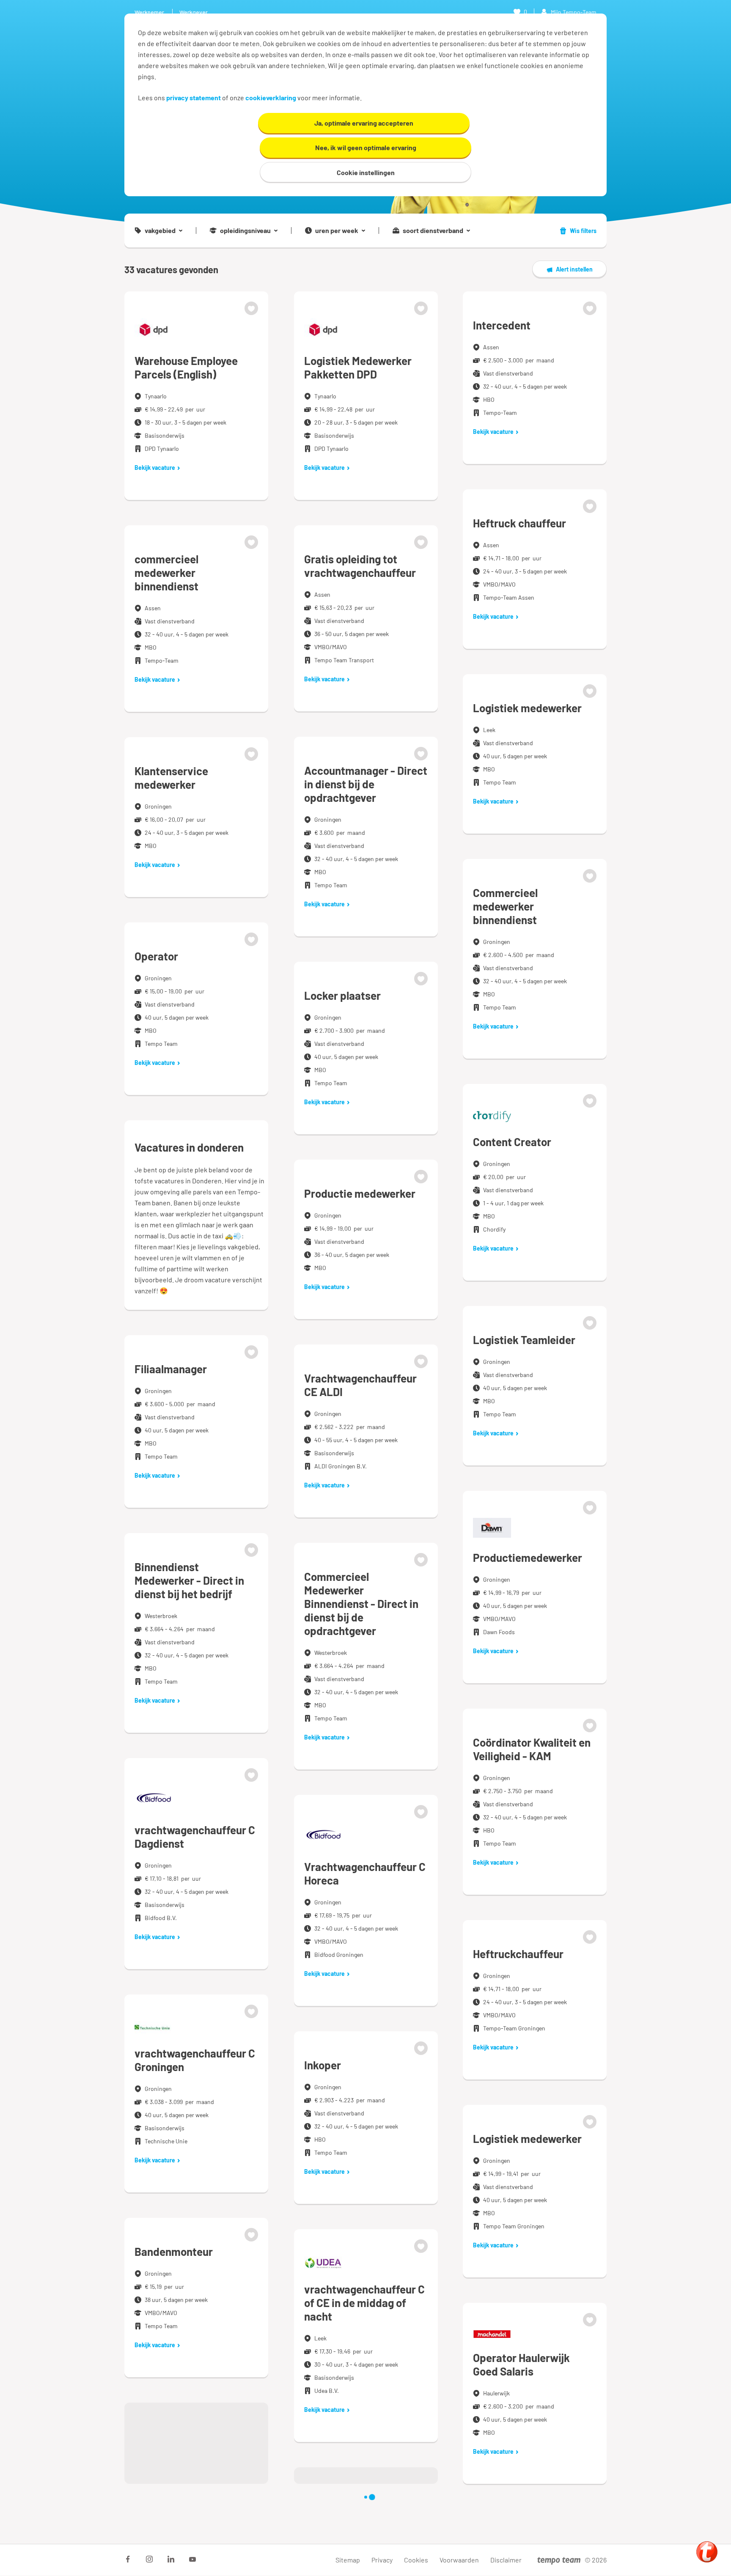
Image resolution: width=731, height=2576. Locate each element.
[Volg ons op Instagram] (149, 2559)
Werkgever (194, 12)
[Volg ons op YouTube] (192, 2559)
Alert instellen (574, 269)
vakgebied (160, 230)
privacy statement (194, 97)
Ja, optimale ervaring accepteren (364, 123)
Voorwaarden (459, 2560)
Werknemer (149, 12)
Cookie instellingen (366, 172)
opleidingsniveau (245, 230)
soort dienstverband (433, 230)
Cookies (416, 2560)
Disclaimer (506, 2560)
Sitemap (348, 2560)
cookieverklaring (271, 97)
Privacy (382, 2560)
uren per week (337, 230)
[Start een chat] (707, 2552)
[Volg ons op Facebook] (128, 2559)
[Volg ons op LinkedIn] (171, 2559)
